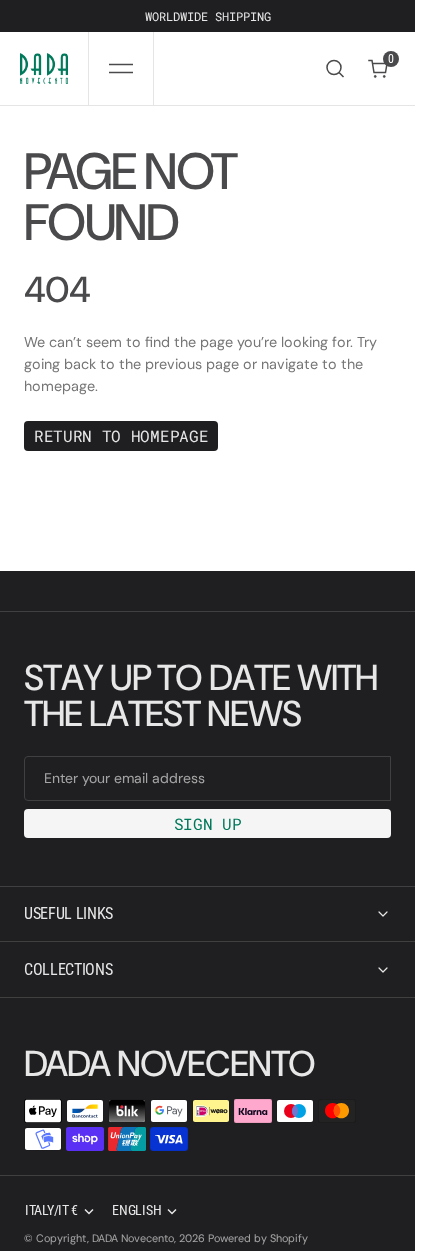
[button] (121, 68)
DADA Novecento (133, 1238)
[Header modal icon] (121, 69)
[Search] (335, 68)
